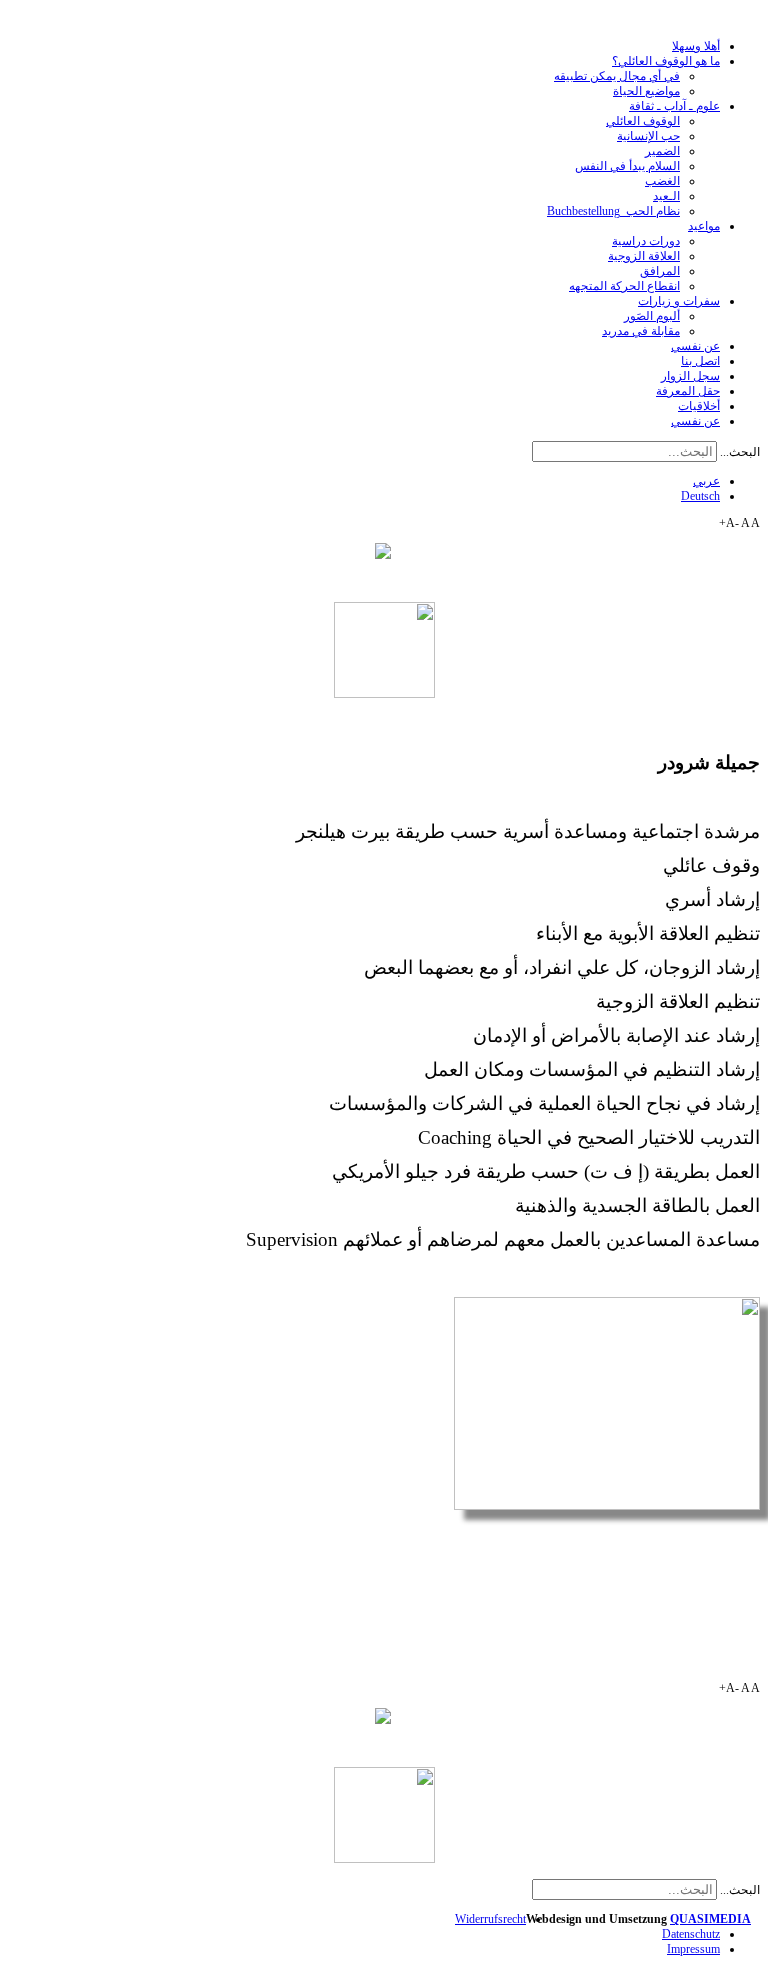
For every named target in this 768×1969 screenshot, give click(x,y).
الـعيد (666, 196)
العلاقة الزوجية (644, 256)
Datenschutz (691, 1934)
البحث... (740, 452)
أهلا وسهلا (696, 46)
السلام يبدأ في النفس (627, 166)
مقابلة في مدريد (641, 331)
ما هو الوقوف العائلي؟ (666, 61)
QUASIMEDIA (710, 1919)
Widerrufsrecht (490, 1919)
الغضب (662, 181)
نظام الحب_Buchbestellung (613, 211)
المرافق (660, 271)
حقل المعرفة (688, 391)
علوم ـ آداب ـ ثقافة (674, 106)
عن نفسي (695, 346)
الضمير (662, 151)
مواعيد (704, 226)
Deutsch (700, 496)
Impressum (693, 1949)
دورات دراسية (646, 241)
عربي (706, 481)
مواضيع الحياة (646, 91)
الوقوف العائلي (643, 121)
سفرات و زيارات (679, 301)
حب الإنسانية (648, 136)
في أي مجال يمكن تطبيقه (617, 76)
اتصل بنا (700, 361)
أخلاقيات (699, 406)
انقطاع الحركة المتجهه (624, 286)
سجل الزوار (690, 376)
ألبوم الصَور (652, 316)
